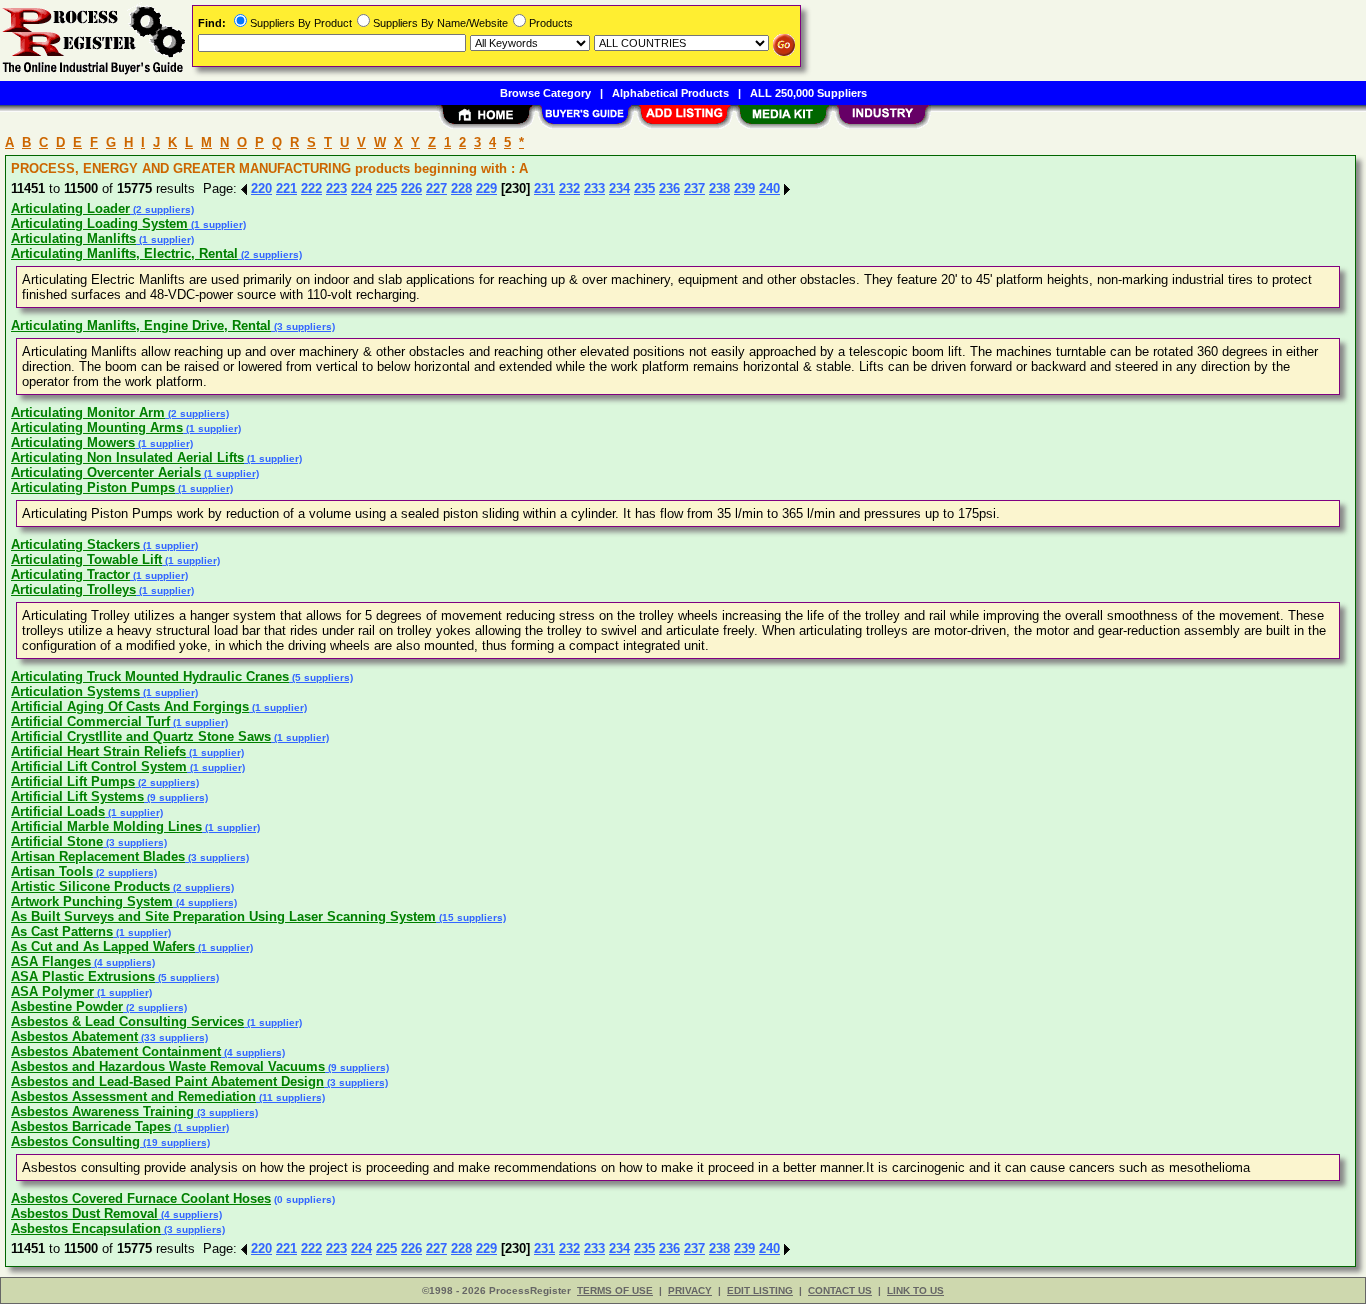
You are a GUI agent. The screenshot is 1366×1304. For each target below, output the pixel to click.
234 (619, 188)
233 (594, 188)
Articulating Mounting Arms (97, 427)
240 (769, 188)
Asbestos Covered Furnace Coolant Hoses (141, 1198)
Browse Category (545, 93)
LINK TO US (915, 1290)
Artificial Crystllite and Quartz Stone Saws (141, 736)
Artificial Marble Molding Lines (106, 826)
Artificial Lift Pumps (73, 781)
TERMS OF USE (615, 1290)
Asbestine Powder (67, 1006)
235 (644, 188)
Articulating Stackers (75, 544)
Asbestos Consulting (75, 1141)
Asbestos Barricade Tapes (91, 1126)
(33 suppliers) (173, 1037)
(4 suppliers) (205, 902)
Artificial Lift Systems (77, 796)
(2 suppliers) (162, 209)
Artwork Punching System (92, 901)
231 (544, 188)
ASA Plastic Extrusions (83, 976)
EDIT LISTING (760, 1290)
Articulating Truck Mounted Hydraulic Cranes (150, 676)
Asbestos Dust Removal (84, 1213)
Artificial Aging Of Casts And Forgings (130, 706)
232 (569, 188)
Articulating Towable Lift (86, 559)
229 (486, 188)
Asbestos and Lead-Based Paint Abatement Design (167, 1081)
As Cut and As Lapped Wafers (103, 946)
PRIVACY (690, 1290)
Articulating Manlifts (73, 238)
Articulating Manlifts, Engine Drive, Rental (141, 325)
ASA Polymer (52, 991)
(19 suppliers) (175, 1142)
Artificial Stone (57, 841)
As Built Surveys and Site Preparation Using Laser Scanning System (223, 916)
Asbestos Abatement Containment (116, 1051)
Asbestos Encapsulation (86, 1228)
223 (336, 188)
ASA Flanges (51, 961)
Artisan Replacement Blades (98, 856)
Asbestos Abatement (74, 1036)
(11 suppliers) (290, 1097)
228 (461, 188)
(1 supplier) (217, 224)
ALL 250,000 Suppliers (808, 93)
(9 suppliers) (176, 797)
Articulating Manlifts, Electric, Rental (124, 253)
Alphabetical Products (670, 93)
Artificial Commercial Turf (90, 721)
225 (386, 188)
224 (361, 188)
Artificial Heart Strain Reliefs (98, 751)
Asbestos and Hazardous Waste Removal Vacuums (168, 1066)
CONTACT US (840, 1290)
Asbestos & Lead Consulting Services (127, 1021)
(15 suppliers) (471, 917)
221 (286, 188)
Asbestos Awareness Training (102, 1111)
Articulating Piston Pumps (93, 487)
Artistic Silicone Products (90, 886)
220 (261, 188)
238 (719, 188)
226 (411, 188)
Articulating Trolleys (73, 589)
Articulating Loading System (99, 223)
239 (744, 188)
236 (669, 188)
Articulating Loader (70, 208)
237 (694, 188)
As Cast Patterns (62, 931)
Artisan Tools (52, 871)
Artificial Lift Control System (99, 766)
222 (311, 188)
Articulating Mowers (73, 442)
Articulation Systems (75, 691)
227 (436, 188)
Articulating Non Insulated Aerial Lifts (127, 457)
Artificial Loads (58, 811)
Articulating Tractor (70, 574)
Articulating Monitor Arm (88, 412)
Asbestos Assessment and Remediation (133, 1096)
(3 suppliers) (303, 326)
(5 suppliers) (321, 677)
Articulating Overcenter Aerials (106, 472)
